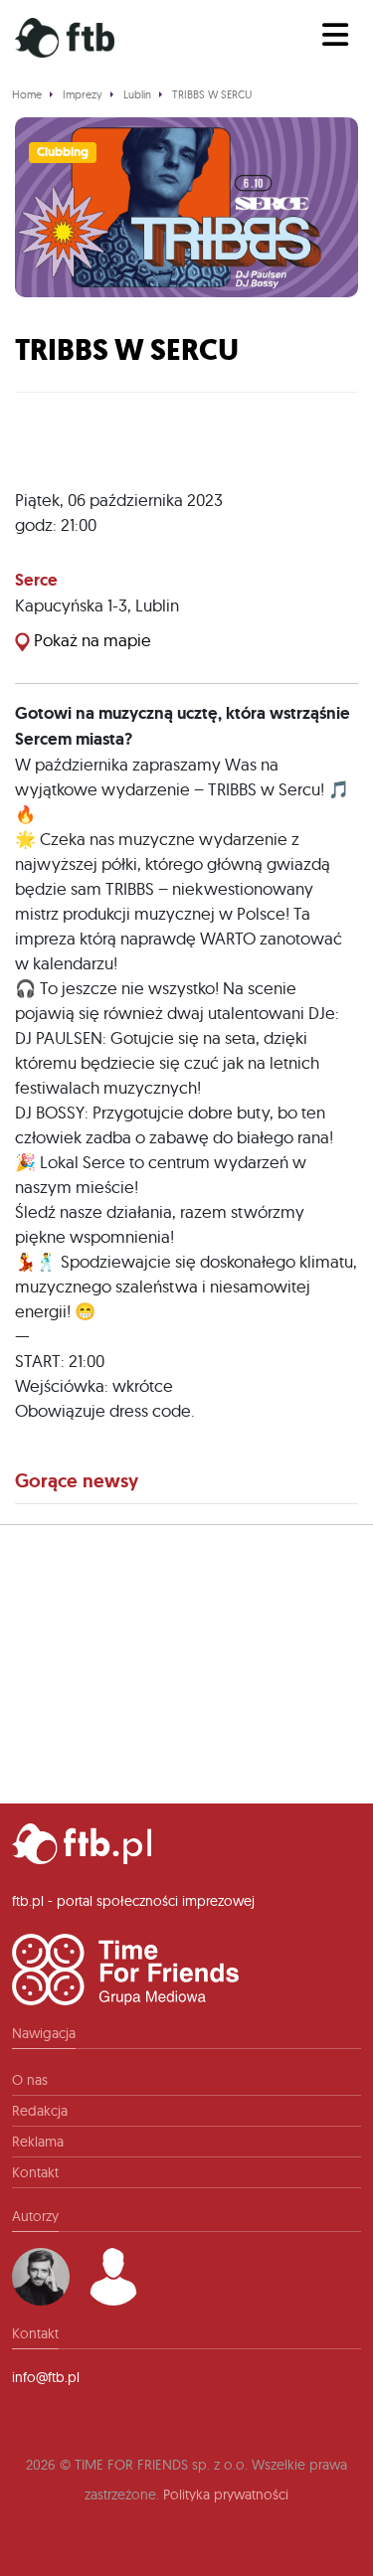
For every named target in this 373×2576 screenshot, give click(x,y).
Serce (36, 580)
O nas (30, 2080)
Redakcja (40, 2111)
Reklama (38, 2142)
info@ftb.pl (46, 2377)
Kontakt (35, 2172)
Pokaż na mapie (91, 640)
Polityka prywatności (226, 2494)
